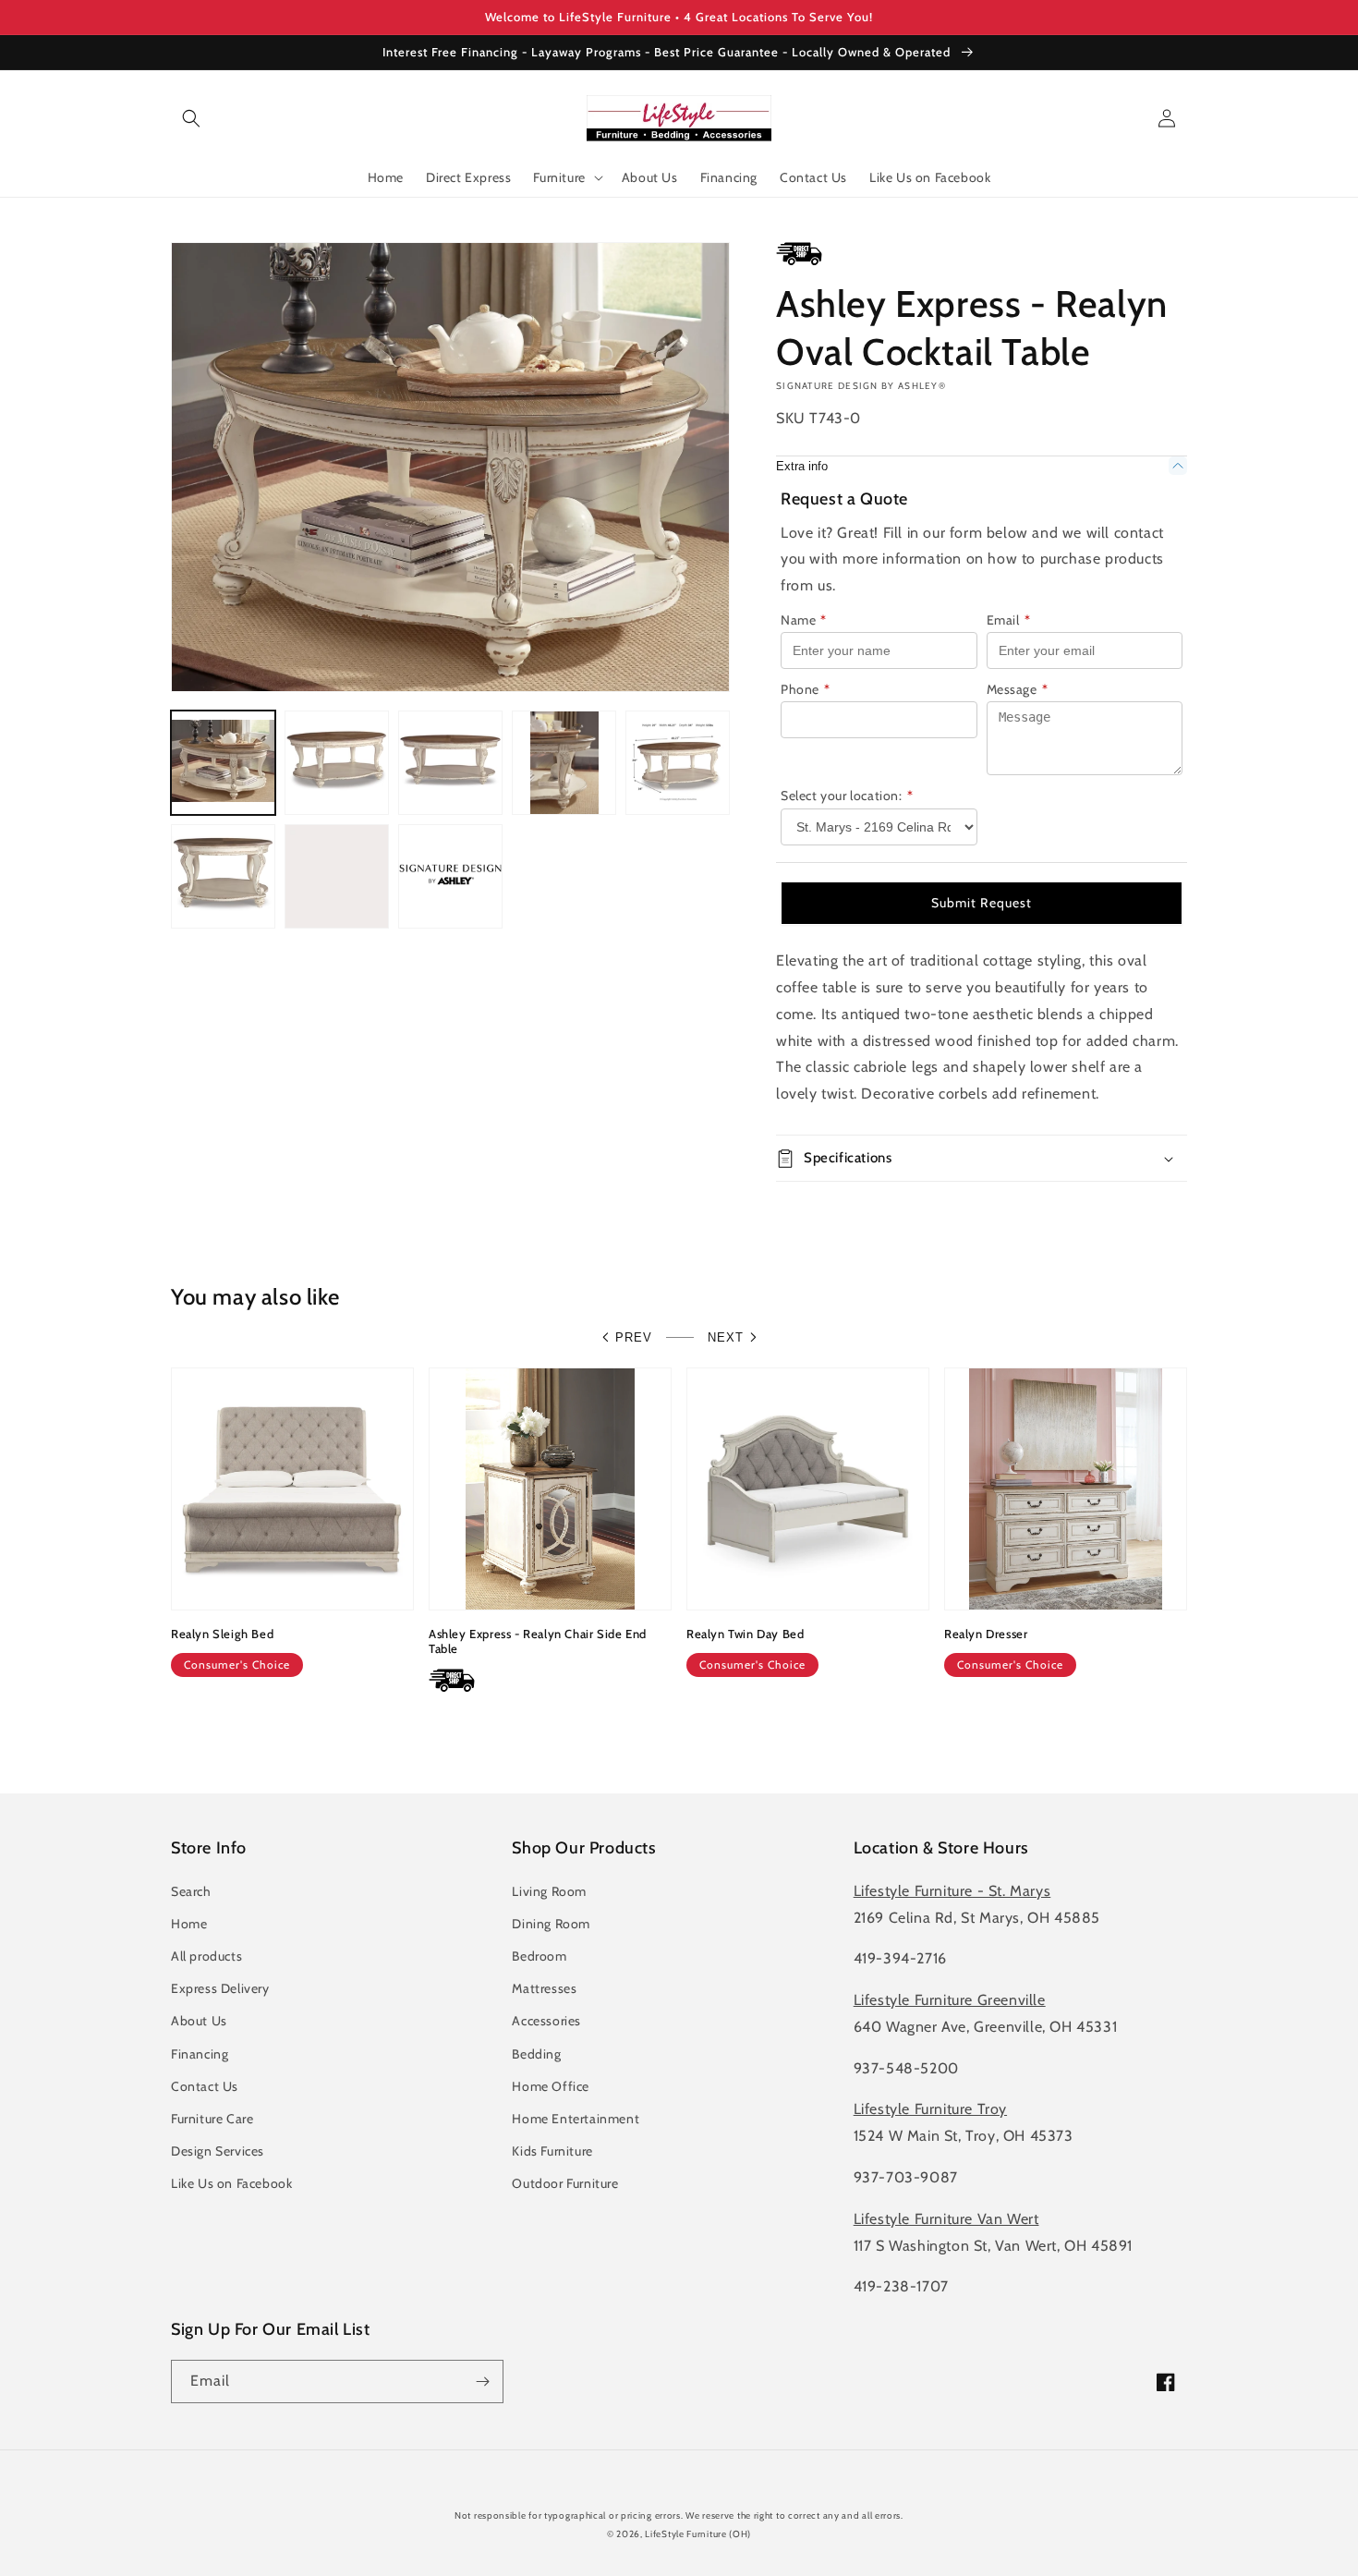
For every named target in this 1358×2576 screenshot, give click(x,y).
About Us (199, 2021)
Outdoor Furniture (565, 2183)
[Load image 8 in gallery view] (450, 876)
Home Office (551, 2086)
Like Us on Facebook (231, 2183)
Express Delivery (220, 1988)
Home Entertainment (576, 2119)
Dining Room (551, 1924)
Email (1009, 620)
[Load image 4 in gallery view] (564, 763)
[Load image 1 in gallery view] (223, 763)
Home (189, 1924)
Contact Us (205, 2086)
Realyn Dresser (986, 1634)
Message (1018, 689)
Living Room (549, 1891)
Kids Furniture (552, 2151)
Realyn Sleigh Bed (222, 1634)
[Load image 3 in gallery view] (450, 763)
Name (804, 620)
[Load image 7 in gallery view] (337, 876)
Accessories (546, 2021)
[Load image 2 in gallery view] (337, 763)
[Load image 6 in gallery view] (223, 876)
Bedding (536, 2054)
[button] (191, 118)
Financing (200, 2054)
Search (191, 1891)
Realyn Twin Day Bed (745, 1634)
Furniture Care (212, 2119)
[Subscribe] (482, 2382)
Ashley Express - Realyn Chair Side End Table (538, 1641)
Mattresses (544, 1988)
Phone (806, 689)
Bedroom (539, 1956)
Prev (634, 1337)
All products (206, 1956)
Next (726, 1337)
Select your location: (847, 796)
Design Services (218, 2151)
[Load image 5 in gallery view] (678, 763)
